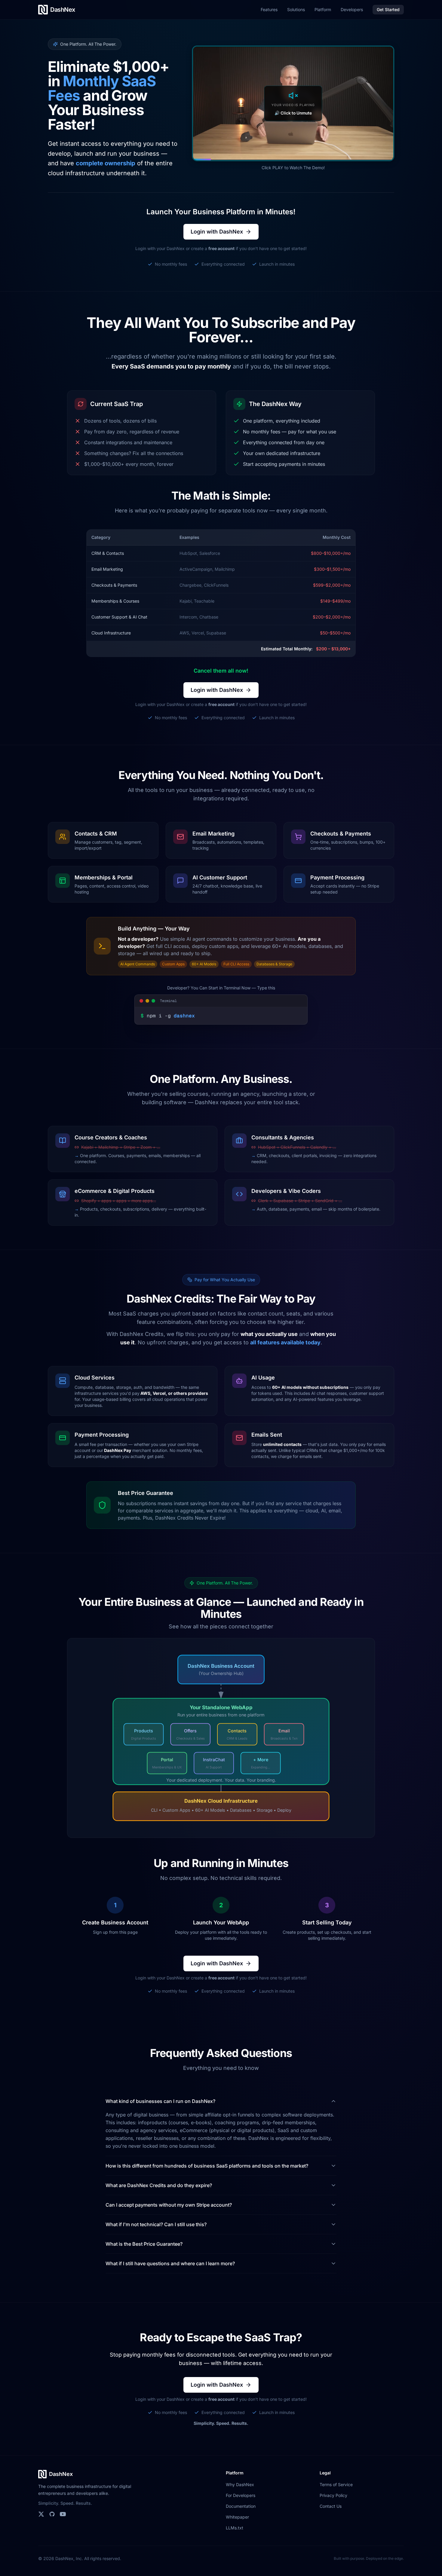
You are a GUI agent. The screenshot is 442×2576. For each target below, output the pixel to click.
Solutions (296, 9)
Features (269, 9)
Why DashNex (240, 2484)
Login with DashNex (217, 232)
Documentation (241, 2506)
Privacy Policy (333, 2495)
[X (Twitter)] (41, 2514)
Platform (323, 9)
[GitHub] (52, 2514)
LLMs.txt (235, 2528)
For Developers (241, 2495)
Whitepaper (237, 2517)
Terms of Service (336, 2484)
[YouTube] (63, 2514)
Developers (352, 9)
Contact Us (331, 2506)
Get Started (388, 9)
